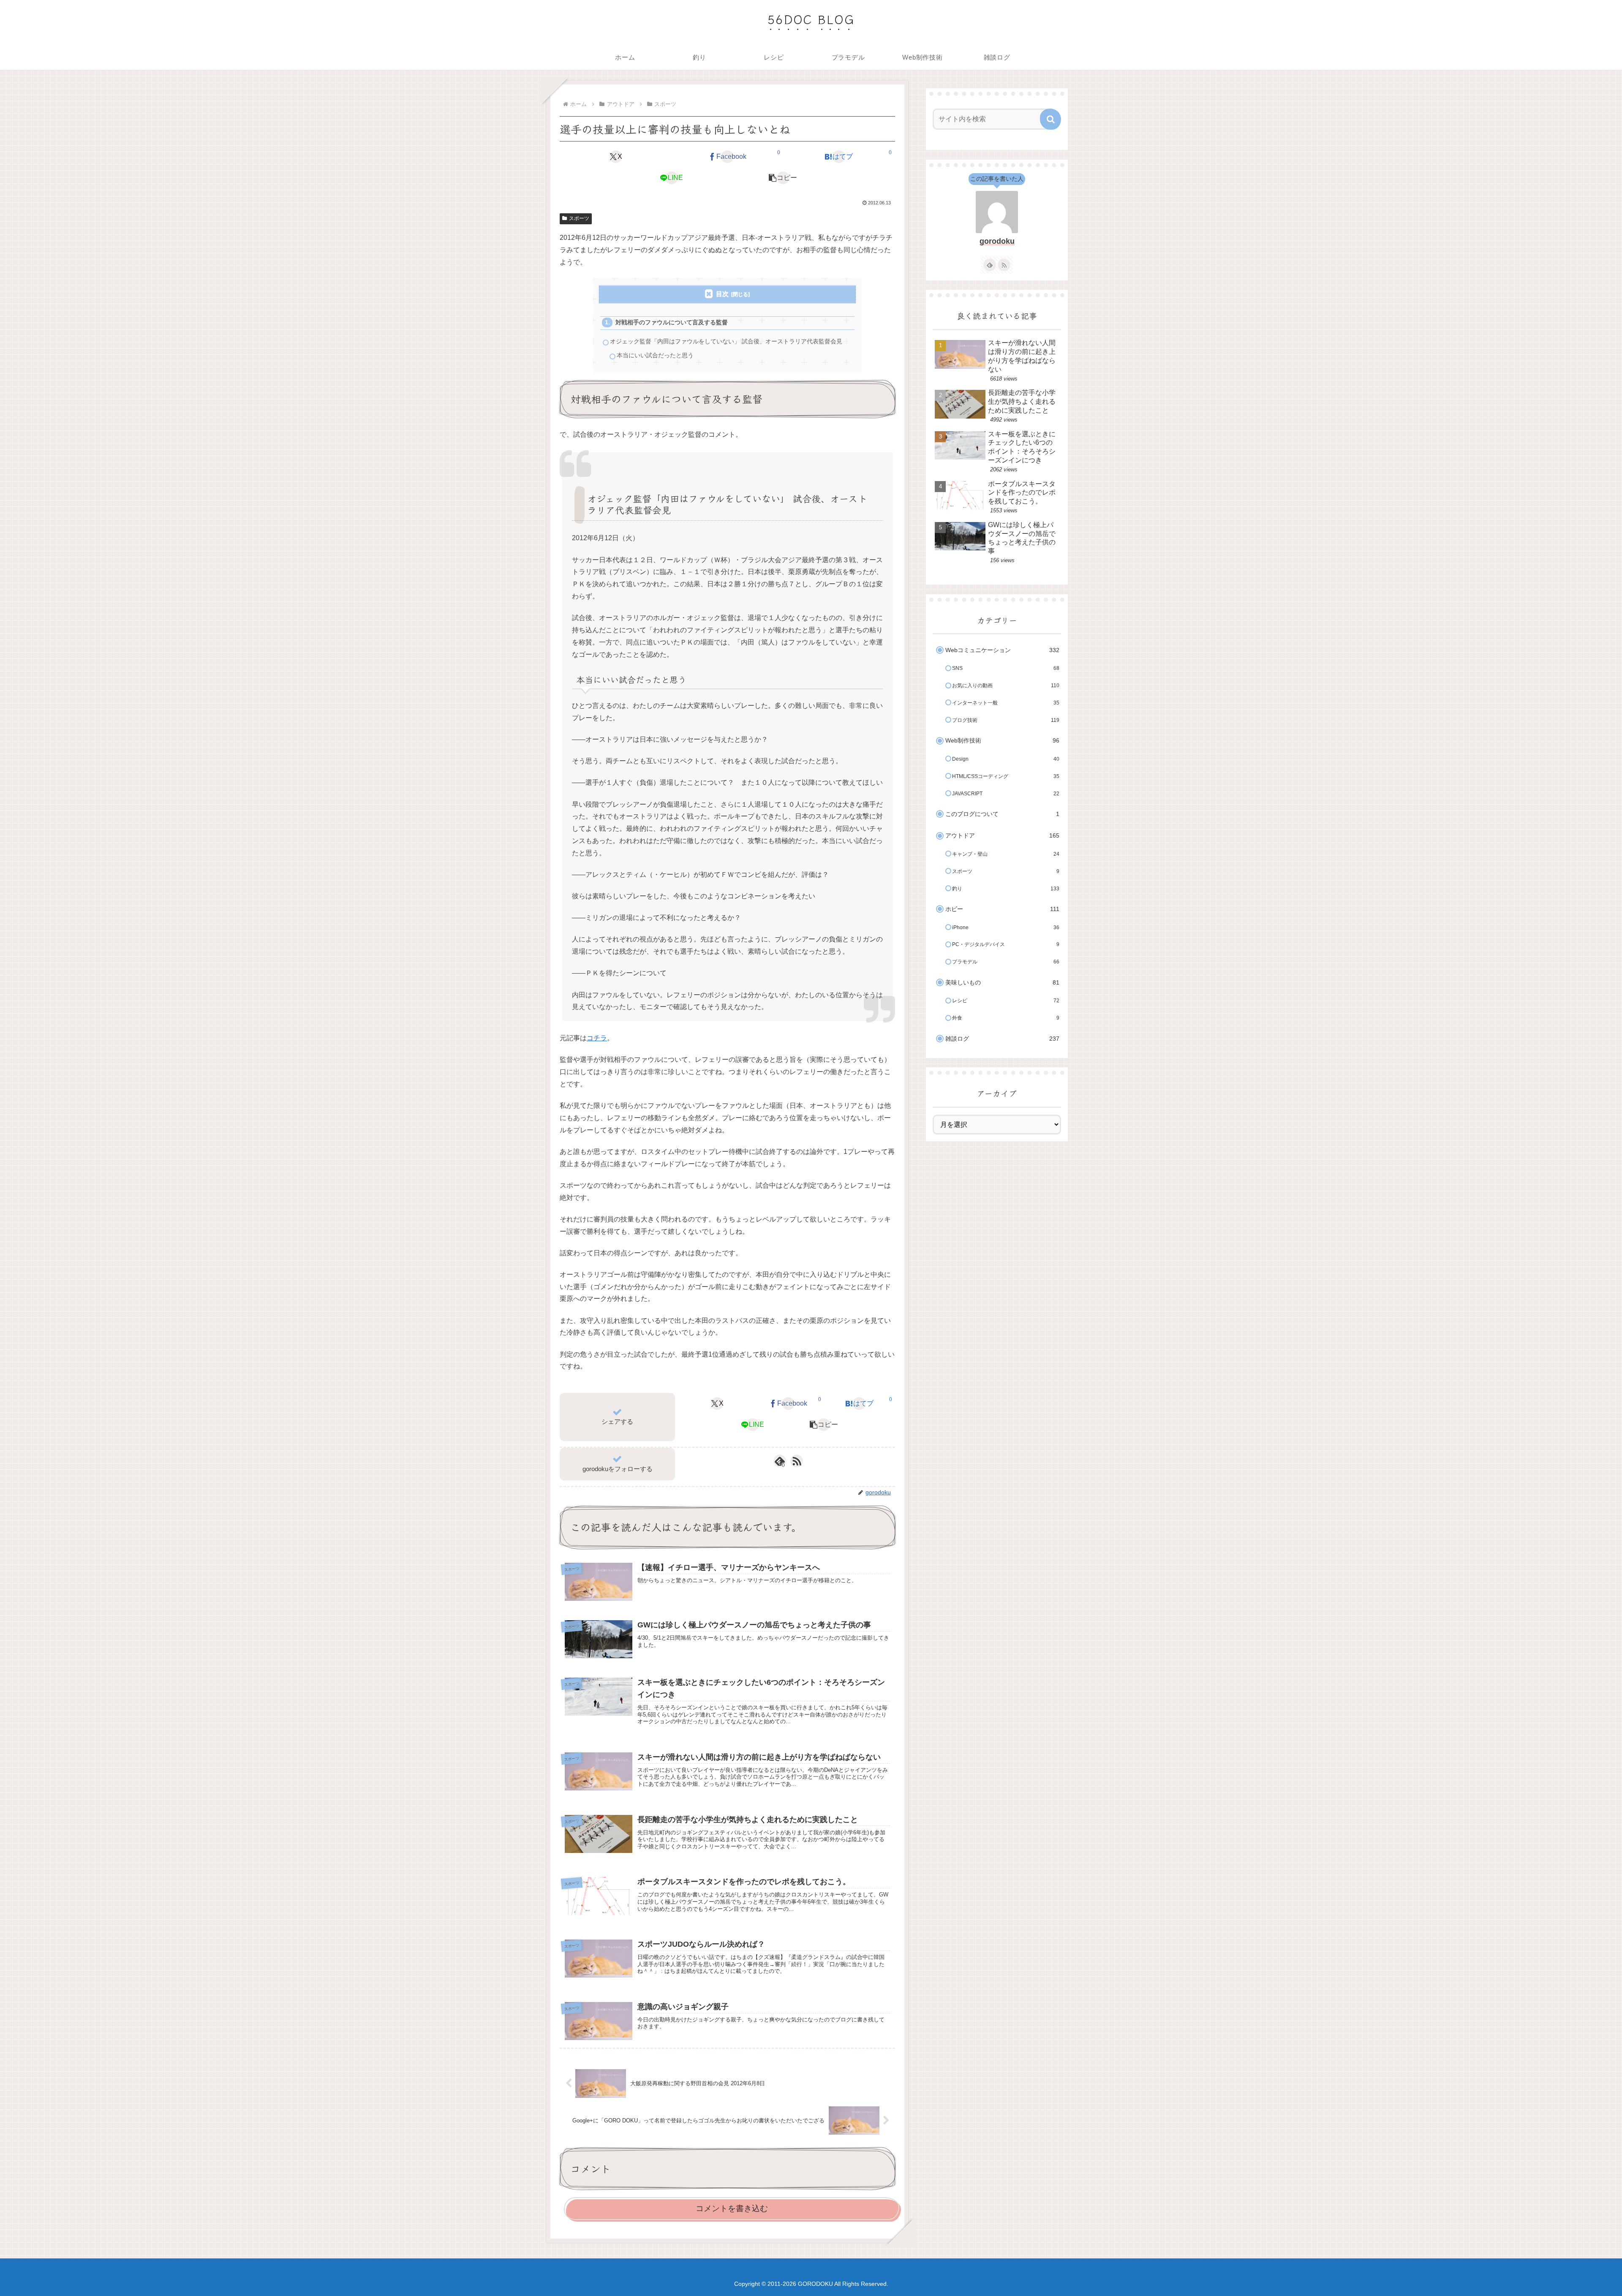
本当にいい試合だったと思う (655, 355)
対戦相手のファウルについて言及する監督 (672, 322)
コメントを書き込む (732, 2208)
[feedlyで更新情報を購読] (990, 265)
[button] (783, 178)
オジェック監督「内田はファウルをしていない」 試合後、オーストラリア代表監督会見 (726, 341)
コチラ (597, 1038)
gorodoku (997, 241)
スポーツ (579, 218)
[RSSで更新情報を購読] (797, 1461)
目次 (722, 294)
